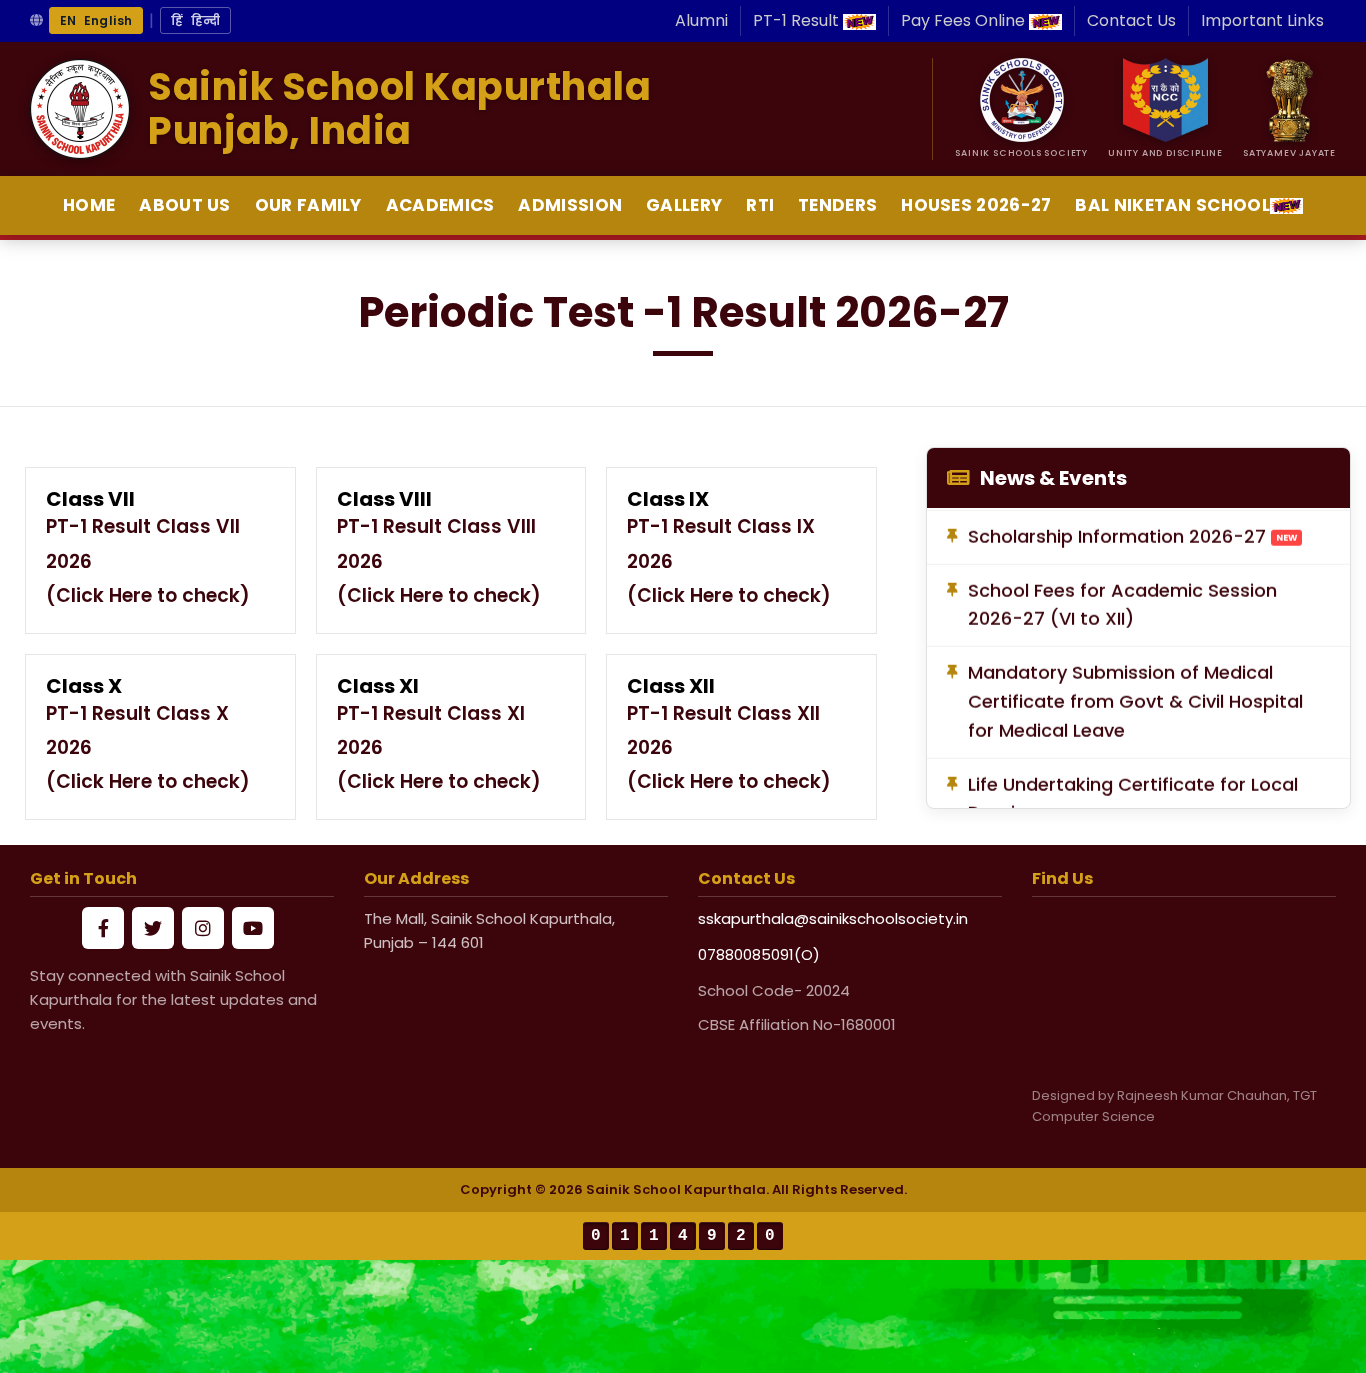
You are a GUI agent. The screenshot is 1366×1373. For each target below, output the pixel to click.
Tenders (837, 205)
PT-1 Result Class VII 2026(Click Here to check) (148, 560)
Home (89, 205)
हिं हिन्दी (195, 20)
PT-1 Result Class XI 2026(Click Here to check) (439, 747)
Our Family (308, 205)
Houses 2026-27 (976, 205)
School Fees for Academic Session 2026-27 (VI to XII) (1122, 596)
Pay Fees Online (965, 20)
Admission (570, 205)
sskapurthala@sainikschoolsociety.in (833, 918)
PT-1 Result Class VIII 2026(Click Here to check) (439, 560)
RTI (760, 205)
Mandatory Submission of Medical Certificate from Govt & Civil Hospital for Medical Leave (1135, 693)
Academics (440, 205)
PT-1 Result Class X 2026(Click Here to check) (148, 747)
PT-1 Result (798, 20)
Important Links (1262, 20)
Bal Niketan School (1172, 205)
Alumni (701, 20)
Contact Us (1131, 20)
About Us (184, 205)
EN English (96, 20)
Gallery (684, 205)
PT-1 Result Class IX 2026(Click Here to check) (729, 560)
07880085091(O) (759, 954)
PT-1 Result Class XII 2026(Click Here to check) (729, 747)
